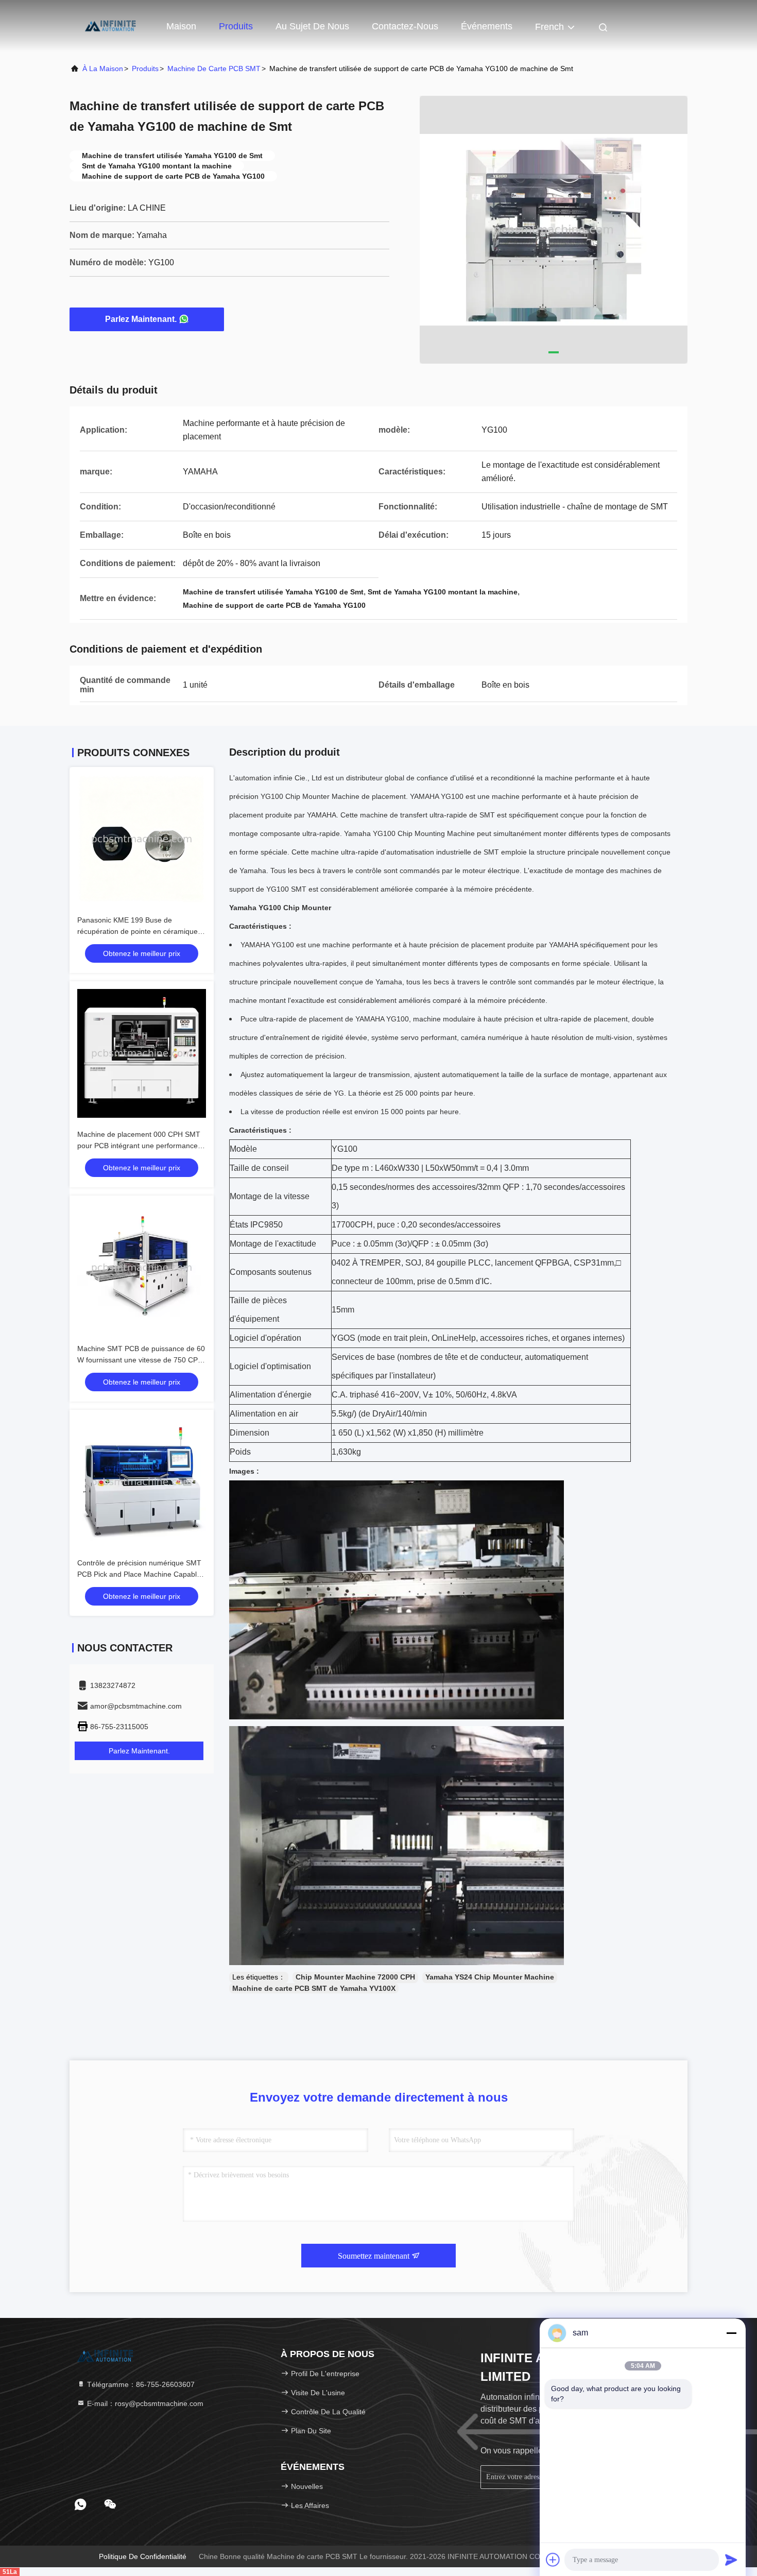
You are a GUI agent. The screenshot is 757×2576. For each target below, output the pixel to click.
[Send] (731, 2560)
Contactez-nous (405, 26)
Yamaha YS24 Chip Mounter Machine (490, 1977)
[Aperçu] (111, 26)
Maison (181, 26)
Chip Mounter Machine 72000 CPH (355, 1977)
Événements (487, 26)
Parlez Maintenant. (141, 319)
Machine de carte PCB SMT (214, 69)
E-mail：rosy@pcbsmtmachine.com (144, 2403)
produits (145, 69)
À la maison (103, 69)
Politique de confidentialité (143, 2556)
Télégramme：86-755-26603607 (140, 2384)
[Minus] (731, 2333)
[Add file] (553, 2560)
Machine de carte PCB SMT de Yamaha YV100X (314, 1988)
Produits (236, 26)
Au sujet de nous (312, 26)
